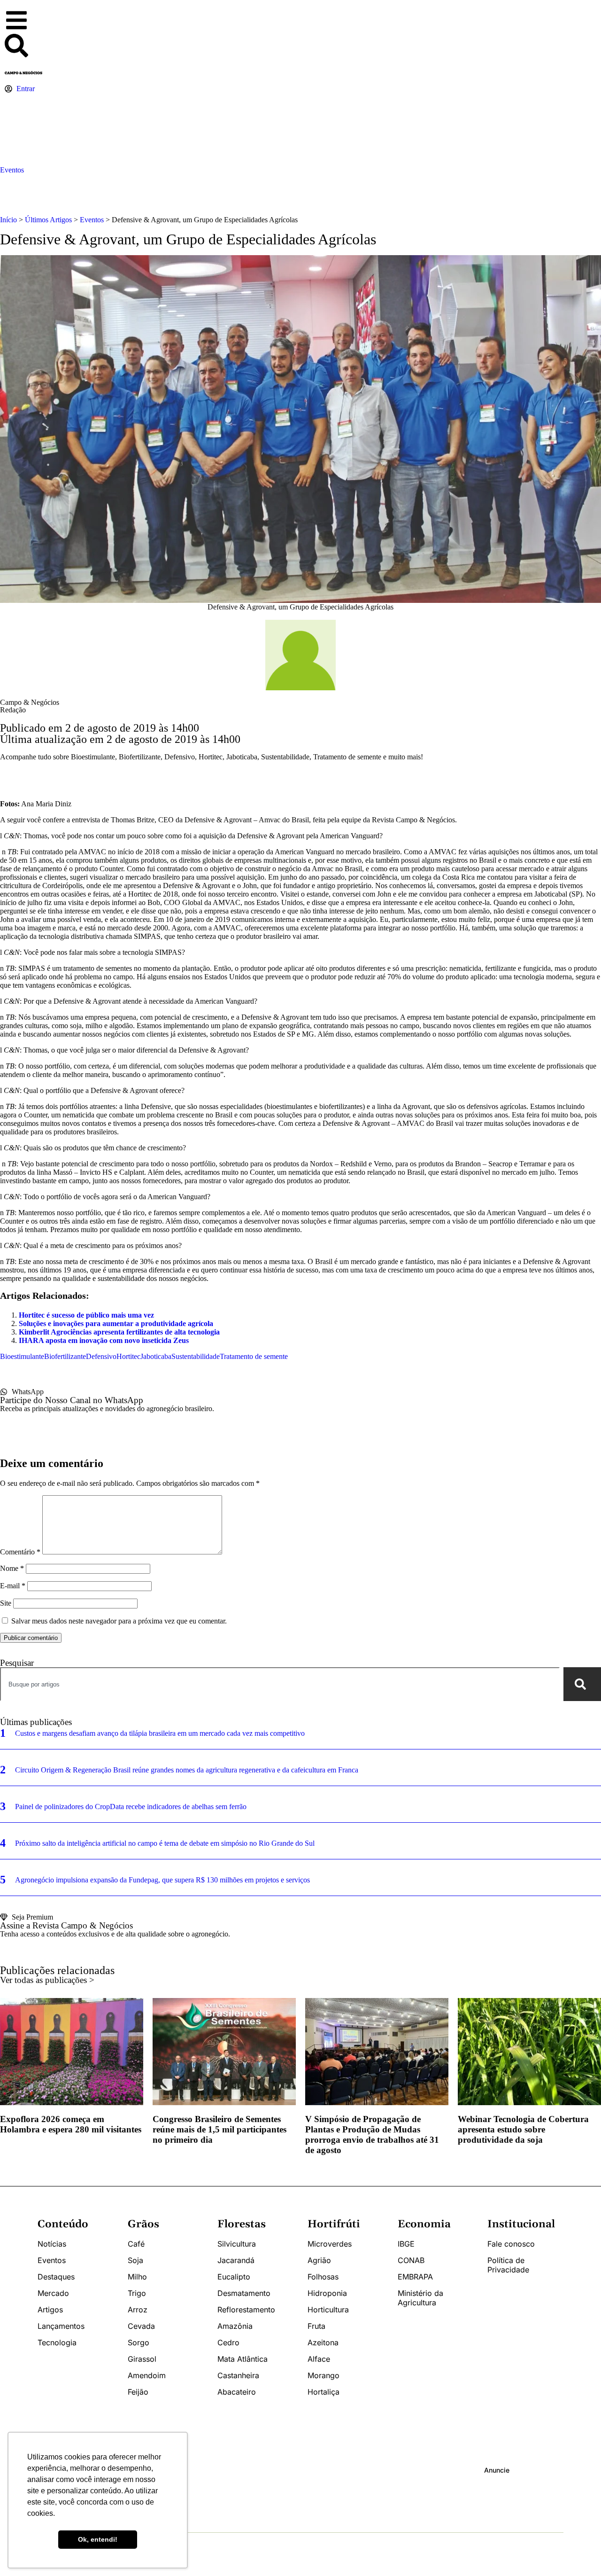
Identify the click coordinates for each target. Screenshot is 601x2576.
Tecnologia (57, 2342)
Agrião (319, 2260)
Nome (12, 1568)
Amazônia (235, 2326)
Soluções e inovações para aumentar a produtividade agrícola (116, 1323)
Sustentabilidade (196, 1356)
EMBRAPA (415, 2277)
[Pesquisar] (582, 1684)
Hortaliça (324, 2392)
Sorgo (139, 2342)
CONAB (411, 2260)
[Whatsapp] (189, 2494)
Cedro (228, 2342)
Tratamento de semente (254, 1356)
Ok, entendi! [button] (98, 2539)
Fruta (316, 2326)
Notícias (52, 2244)
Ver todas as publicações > (47, 1980)
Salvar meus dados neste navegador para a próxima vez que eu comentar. (119, 1621)
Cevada (141, 2326)
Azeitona (323, 2342)
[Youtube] (241, 2494)
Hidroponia (327, 2293)
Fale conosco (511, 2244)
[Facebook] (224, 2494)
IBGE (406, 2244)
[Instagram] (207, 2494)
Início (8, 220)
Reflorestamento (246, 2310)
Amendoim (147, 2375)
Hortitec (128, 1356)
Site (6, 1603)
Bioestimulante (22, 1356)
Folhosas (323, 2277)
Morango (324, 2375)
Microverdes (330, 2244)
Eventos (12, 170)
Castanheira (238, 2375)
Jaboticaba (156, 1356)
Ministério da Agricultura (420, 2298)
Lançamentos (61, 2326)
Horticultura (328, 2310)
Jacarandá (236, 2260)
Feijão (138, 2392)
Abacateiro (237, 2392)
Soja (135, 2260)
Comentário (20, 1552)
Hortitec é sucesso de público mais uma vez (86, 1315)
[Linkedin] (259, 2494)
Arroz (138, 2310)
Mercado (53, 2293)
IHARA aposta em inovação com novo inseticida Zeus (104, 1340)
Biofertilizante (65, 1356)
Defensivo (101, 1356)
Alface (319, 2359)
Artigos (50, 2310)
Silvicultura (237, 2244)
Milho (137, 2277)
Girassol (142, 2359)
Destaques (56, 2277)
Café (136, 2244)
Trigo (137, 2293)
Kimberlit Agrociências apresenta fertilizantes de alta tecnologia (119, 1332)
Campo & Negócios (30, 702)
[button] (23, 21)
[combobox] (280, 1684)
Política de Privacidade (508, 2265)
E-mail (13, 1586)
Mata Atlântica (243, 2359)
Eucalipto (234, 2277)
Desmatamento (244, 2293)
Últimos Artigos (48, 220)
